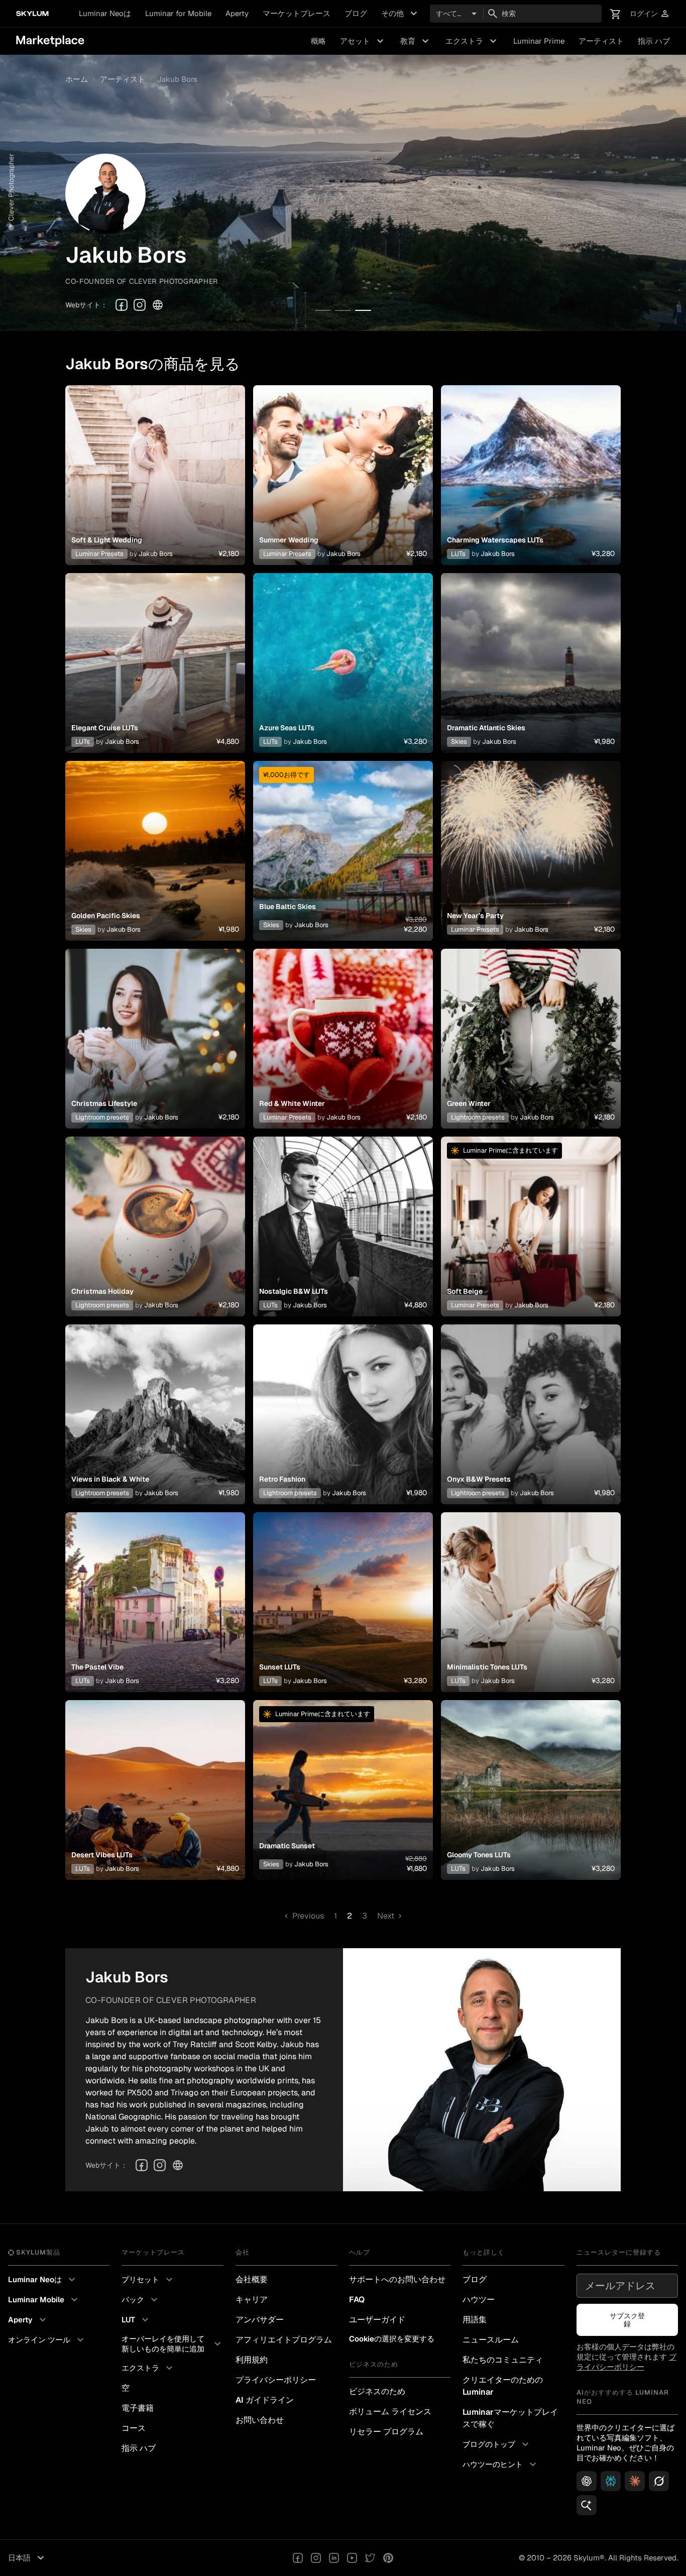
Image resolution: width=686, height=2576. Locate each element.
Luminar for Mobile (178, 13)
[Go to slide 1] (323, 310)
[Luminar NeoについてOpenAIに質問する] (587, 2481)
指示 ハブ (654, 41)
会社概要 (252, 2279)
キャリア (252, 2300)
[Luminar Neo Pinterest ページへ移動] (388, 2558)
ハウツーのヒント (501, 2465)
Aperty (237, 13)
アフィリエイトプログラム (284, 2340)
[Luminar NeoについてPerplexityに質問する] (611, 2481)
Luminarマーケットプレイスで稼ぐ (510, 2418)
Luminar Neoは (105, 13)
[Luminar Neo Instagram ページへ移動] (316, 2558)
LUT (136, 2320)
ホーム (77, 79)
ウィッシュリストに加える (155, 463)
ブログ (356, 13)
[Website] (158, 305)
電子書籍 (138, 2408)
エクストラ (472, 41)
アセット (363, 41)
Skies (459, 742)
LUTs (458, 554)
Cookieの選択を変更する (392, 2339)
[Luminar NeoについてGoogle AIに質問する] (587, 2505)
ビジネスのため (377, 2391)
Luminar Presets (99, 554)
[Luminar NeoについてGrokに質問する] (659, 2481)
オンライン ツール (47, 2340)
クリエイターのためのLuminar (503, 2386)
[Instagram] (140, 305)
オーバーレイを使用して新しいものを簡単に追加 (172, 2344)
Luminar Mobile (44, 2300)
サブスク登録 (627, 2320)
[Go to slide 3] (363, 310)
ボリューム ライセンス (390, 2412)
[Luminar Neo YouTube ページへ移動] (352, 2558)
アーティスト (601, 41)
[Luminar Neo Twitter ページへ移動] (370, 2558)
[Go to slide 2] (343, 310)
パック (141, 2300)
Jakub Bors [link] (177, 79)
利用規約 (252, 2360)
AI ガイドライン (265, 2400)
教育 (416, 41)
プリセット (148, 2280)
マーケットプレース (297, 13)
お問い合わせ (260, 2420)
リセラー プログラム (386, 2432)
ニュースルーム (491, 2340)
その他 (401, 14)
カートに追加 (155, 487)
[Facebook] (122, 305)
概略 (318, 41)
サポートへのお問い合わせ (397, 2279)
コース (134, 2428)
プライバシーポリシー (276, 2380)
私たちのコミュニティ (503, 2360)
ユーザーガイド (377, 2320)
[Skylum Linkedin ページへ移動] (334, 2558)
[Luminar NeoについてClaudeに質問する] (635, 2481)
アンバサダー (260, 2320)
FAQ (357, 2300)
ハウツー (479, 2300)
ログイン (650, 14)
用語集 (475, 2320)
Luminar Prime (539, 41)
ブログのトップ (497, 2444)
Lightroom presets (102, 1117)
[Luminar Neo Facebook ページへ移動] (298, 2558)
